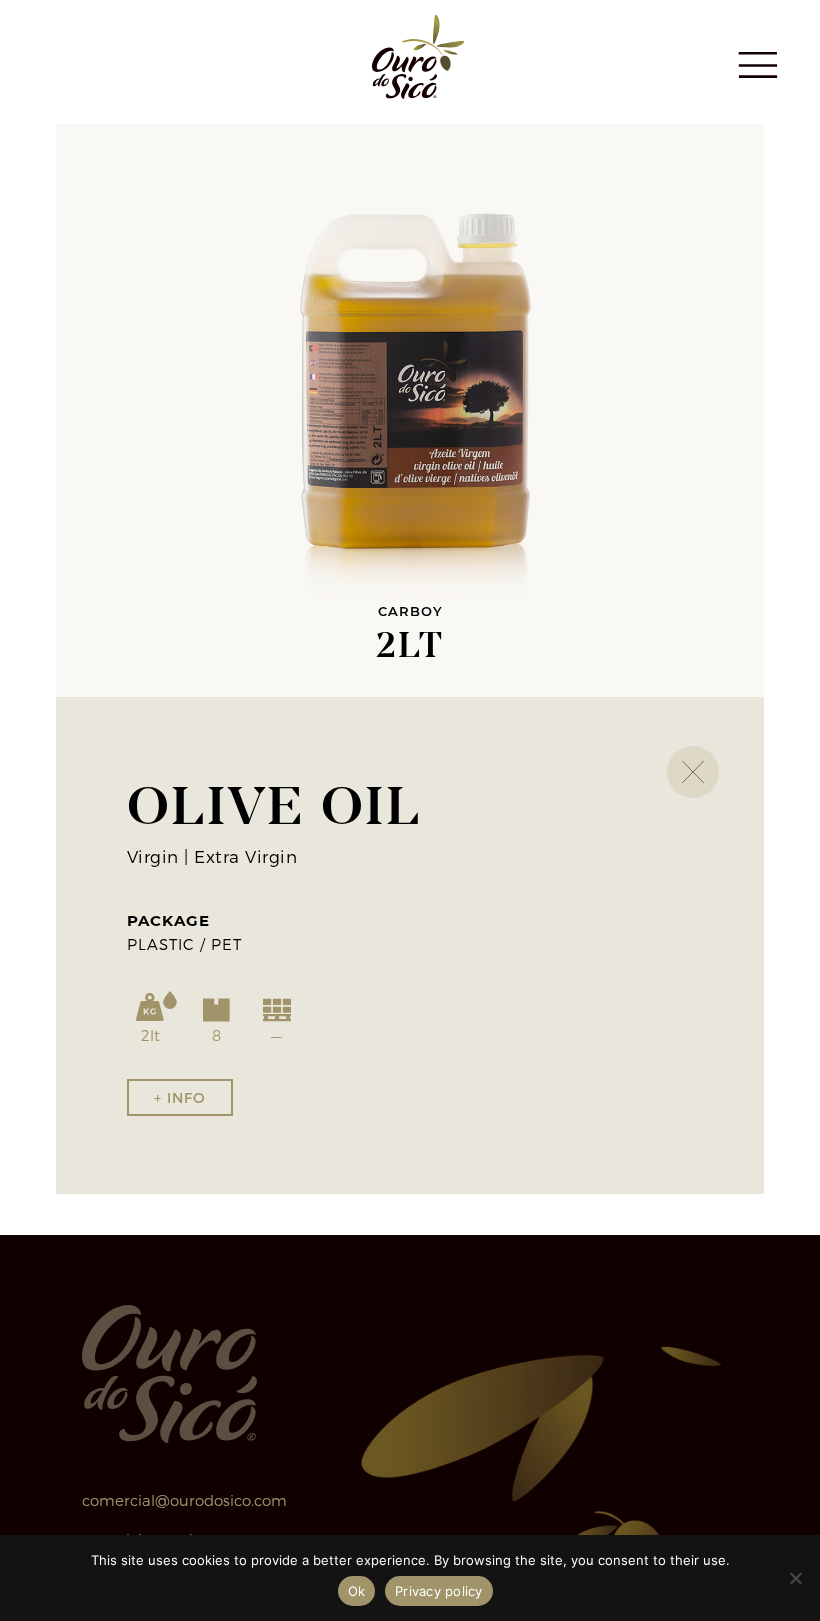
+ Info (180, 1097)
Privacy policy (439, 1591)
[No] (795, 1578)
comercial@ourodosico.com (184, 1500)
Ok (357, 1591)
